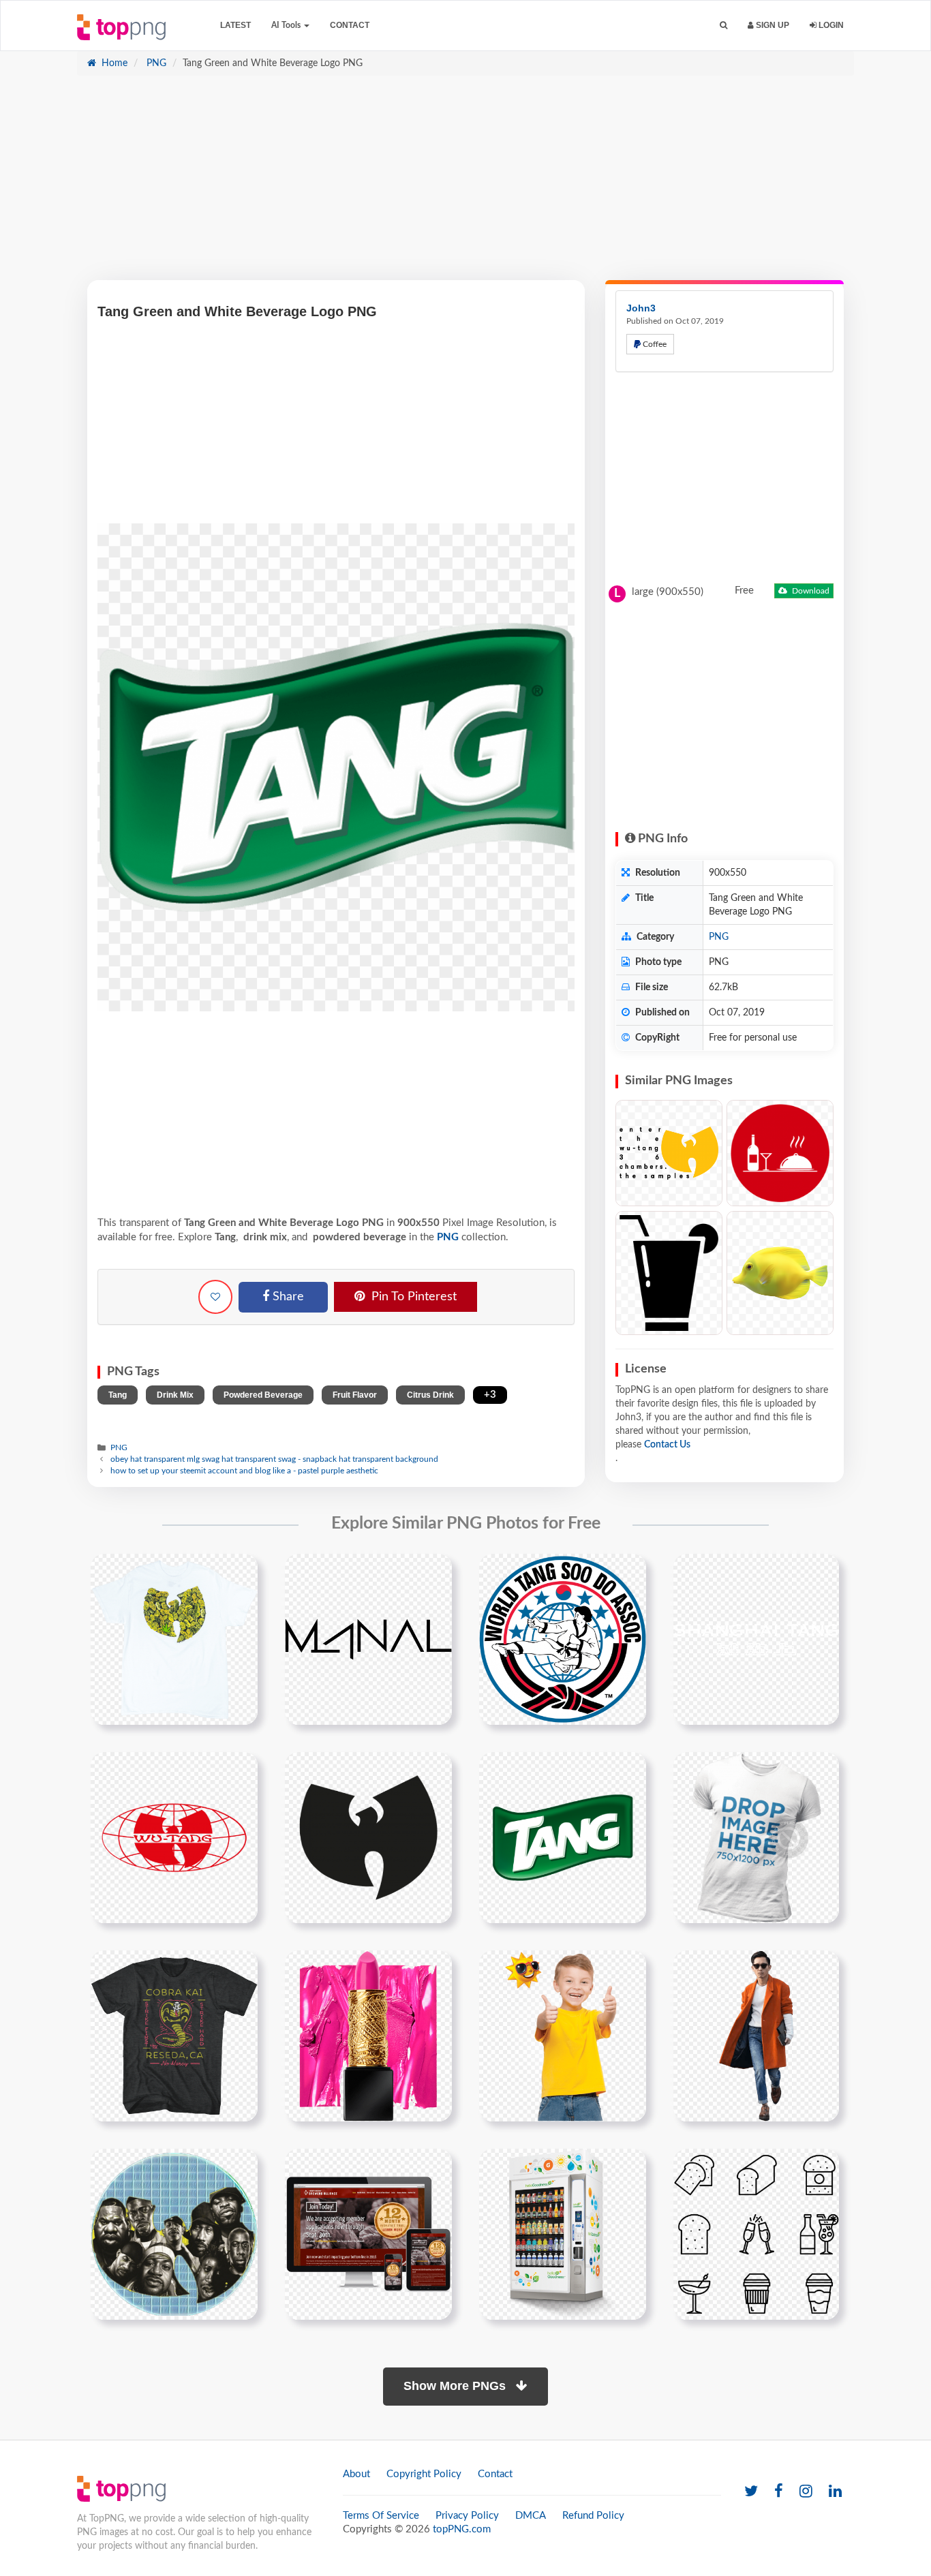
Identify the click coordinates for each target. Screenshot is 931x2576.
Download (810, 591)
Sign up (772, 25)
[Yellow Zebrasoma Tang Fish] (780, 1273)
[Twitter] (751, 2492)
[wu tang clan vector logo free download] (368, 1837)
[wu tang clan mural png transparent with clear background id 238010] (174, 2234)
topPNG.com (462, 2529)
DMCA (531, 2516)
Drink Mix (175, 1395)
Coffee (654, 344)
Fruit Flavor (355, 1395)
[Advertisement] (465, 185)
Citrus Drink (430, 1395)
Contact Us (667, 1445)
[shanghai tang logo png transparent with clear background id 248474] (756, 1639)
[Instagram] (806, 2492)
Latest (235, 25)
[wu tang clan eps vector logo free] (174, 1837)
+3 (490, 1395)
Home (113, 63)
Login (830, 25)
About (356, 2474)
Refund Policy (593, 2516)
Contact (350, 25)
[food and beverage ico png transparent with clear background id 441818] (756, 2234)
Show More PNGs (456, 2386)
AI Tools (287, 25)
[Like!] (215, 1297)
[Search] (723, 26)
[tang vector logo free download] (563, 1837)
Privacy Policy (467, 2516)
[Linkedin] (835, 2492)
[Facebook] (779, 2492)
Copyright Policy (424, 2474)
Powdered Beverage (263, 1395)
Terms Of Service (381, 2516)
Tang (118, 1395)
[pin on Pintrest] (239, 1572)
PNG (155, 63)
